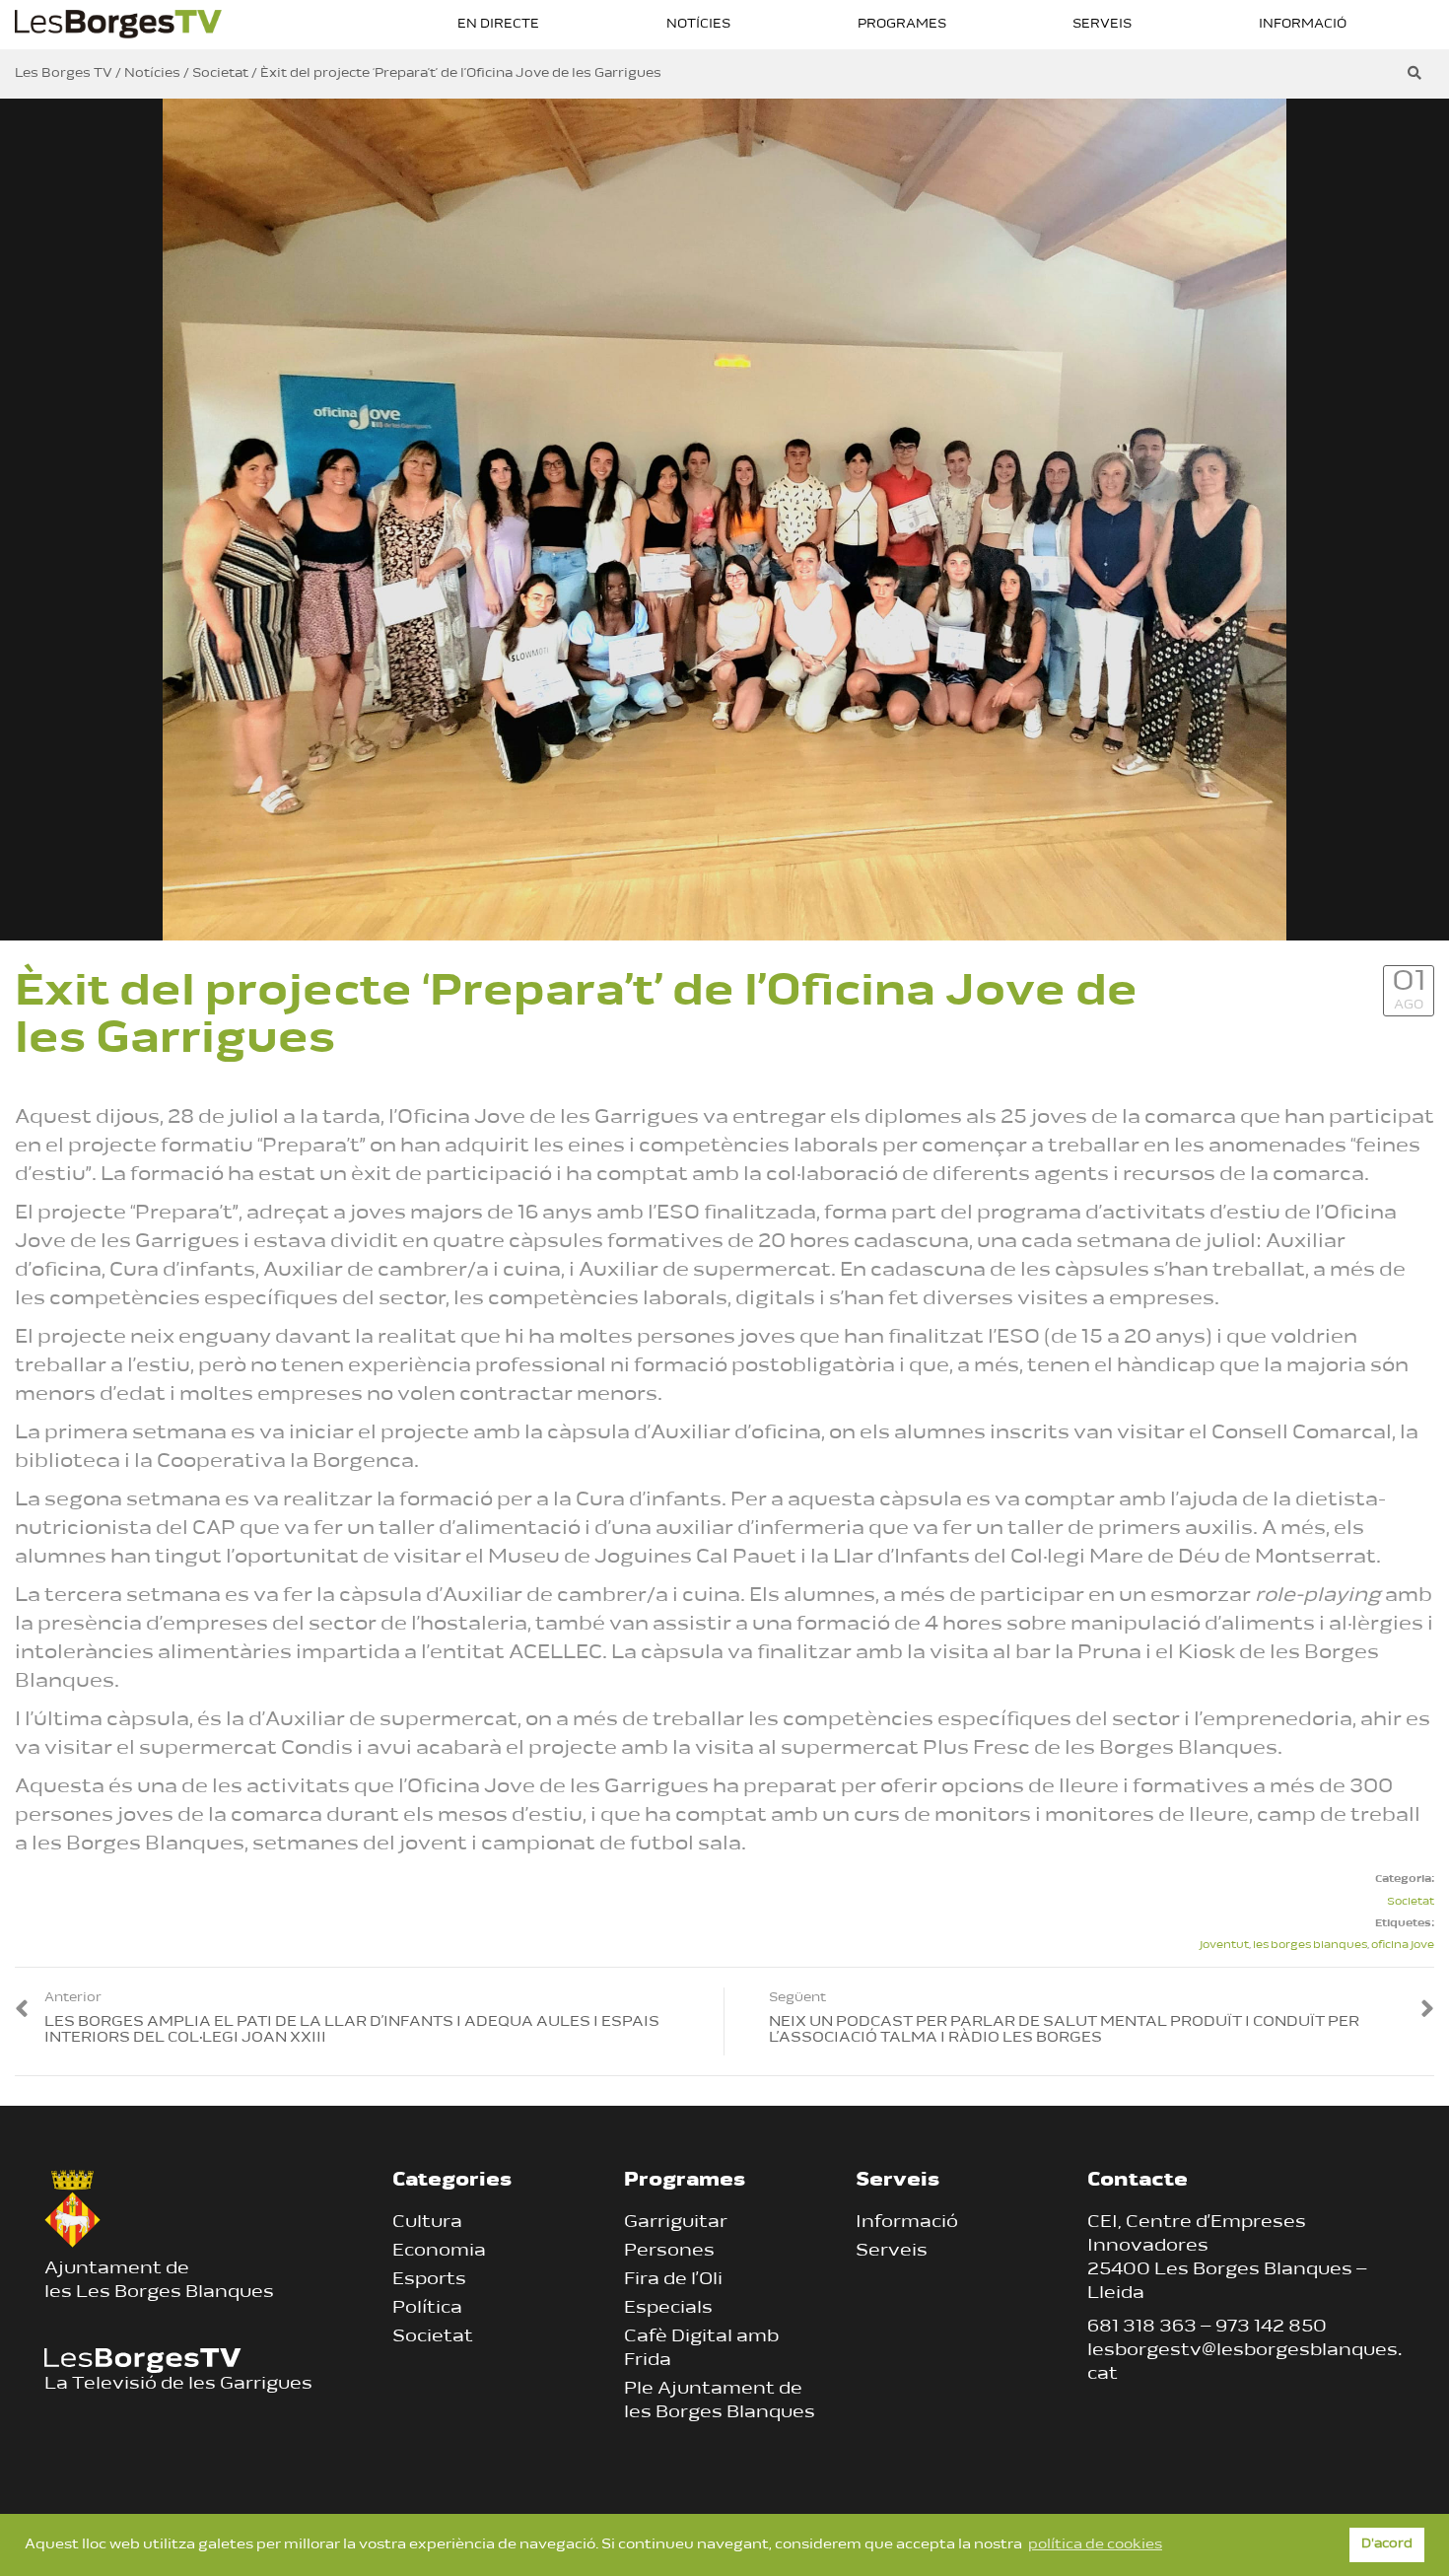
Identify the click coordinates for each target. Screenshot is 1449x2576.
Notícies (698, 24)
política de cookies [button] (1095, 2545)
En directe (498, 24)
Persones (669, 2252)
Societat (1411, 1902)
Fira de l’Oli (673, 2280)
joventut (1224, 1946)
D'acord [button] (1387, 2544)
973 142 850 (1271, 2328)
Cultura (427, 2223)
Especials (668, 2309)
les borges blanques (1310, 1946)
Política (427, 2309)
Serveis (1102, 24)
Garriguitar (676, 2223)
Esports (429, 2280)
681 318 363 (1142, 2328)
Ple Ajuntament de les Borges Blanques (720, 2402)
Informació (1303, 24)
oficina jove (1403, 1946)
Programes (902, 24)
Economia (439, 2252)
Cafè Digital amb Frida (701, 2349)
